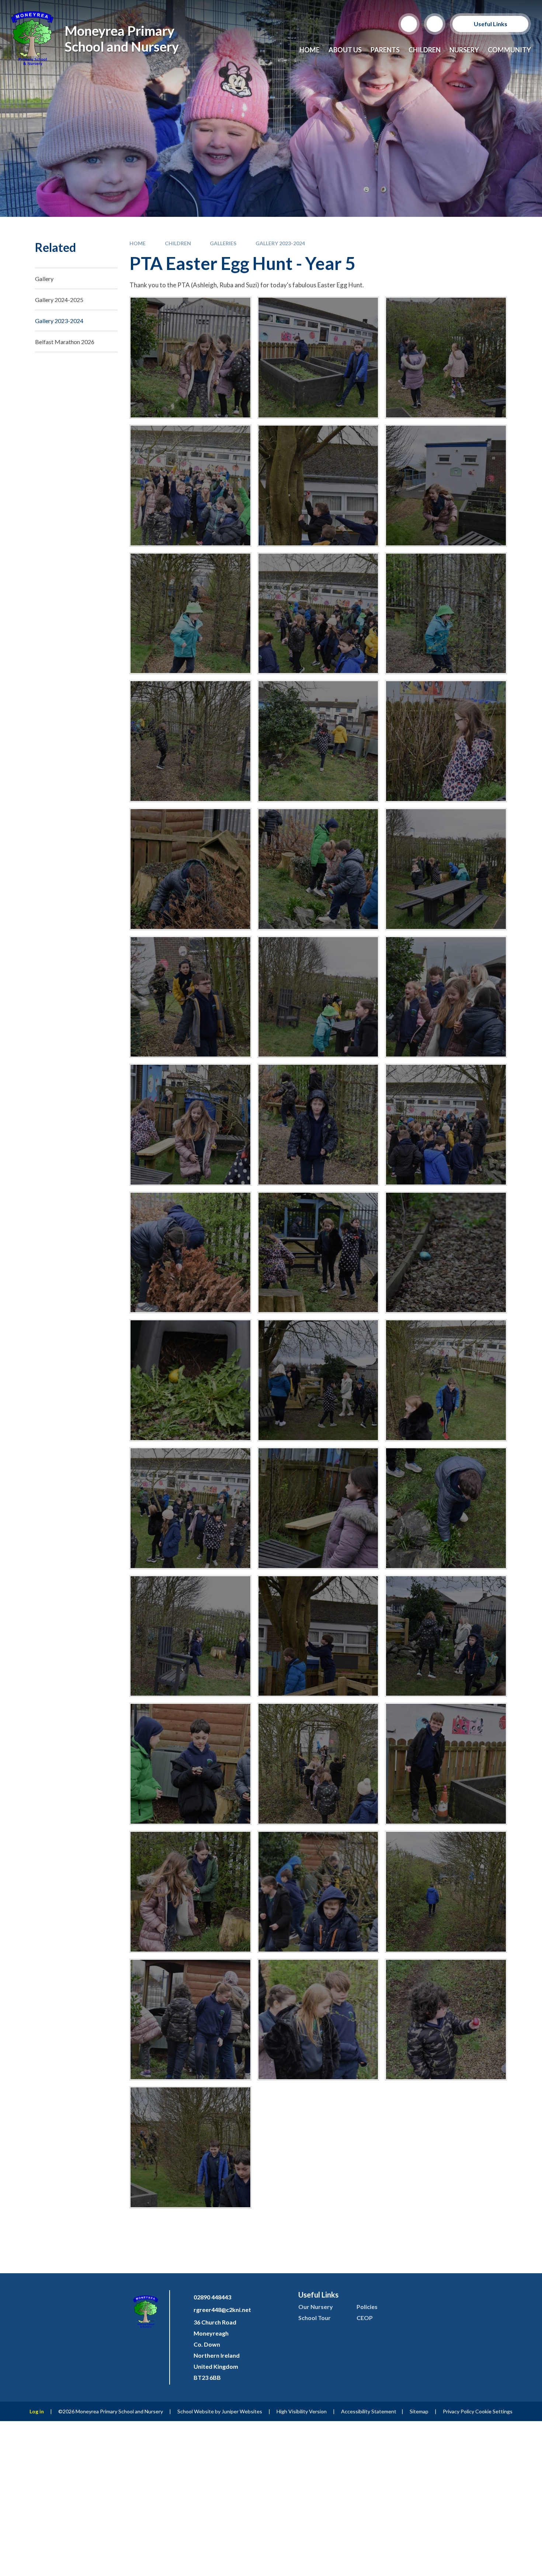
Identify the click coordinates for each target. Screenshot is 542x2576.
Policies (367, 2307)
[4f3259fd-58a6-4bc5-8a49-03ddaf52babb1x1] (190, 869)
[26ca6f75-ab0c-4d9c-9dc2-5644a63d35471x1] (446, 1253)
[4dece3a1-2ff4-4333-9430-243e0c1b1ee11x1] (446, 741)
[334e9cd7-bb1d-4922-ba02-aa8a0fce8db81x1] (190, 1508)
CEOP (365, 2318)
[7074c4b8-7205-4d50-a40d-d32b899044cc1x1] (446, 1764)
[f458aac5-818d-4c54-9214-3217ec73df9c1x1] (190, 486)
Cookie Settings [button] (494, 2411)
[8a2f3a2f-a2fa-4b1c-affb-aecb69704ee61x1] (318, 1125)
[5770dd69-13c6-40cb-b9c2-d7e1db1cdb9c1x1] (318, 1764)
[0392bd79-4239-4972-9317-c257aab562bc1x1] (318, 1508)
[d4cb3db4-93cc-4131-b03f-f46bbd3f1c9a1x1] (446, 486)
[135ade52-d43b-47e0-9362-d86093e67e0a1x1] (446, 1380)
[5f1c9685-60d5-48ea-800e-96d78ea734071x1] (446, 869)
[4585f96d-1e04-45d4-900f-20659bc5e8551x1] (190, 1764)
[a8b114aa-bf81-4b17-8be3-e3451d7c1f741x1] (318, 1892)
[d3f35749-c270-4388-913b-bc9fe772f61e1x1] (190, 613)
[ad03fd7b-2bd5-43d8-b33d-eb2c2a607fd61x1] (190, 2020)
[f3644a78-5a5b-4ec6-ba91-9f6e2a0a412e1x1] (446, 358)
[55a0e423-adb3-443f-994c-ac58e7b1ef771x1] (190, 1380)
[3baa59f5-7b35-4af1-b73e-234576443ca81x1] (318, 741)
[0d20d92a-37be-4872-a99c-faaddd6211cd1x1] (190, 741)
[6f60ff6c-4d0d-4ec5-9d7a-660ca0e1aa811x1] (190, 1125)
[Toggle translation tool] (435, 24)
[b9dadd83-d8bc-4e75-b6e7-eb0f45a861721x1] (318, 2020)
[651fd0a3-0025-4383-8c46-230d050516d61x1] (190, 1636)
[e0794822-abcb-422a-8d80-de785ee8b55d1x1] (318, 486)
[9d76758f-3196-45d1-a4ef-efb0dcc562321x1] (190, 1253)
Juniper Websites (242, 2411)
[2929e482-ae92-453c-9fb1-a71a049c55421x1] (318, 1636)
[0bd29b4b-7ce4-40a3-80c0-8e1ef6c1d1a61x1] (190, 358)
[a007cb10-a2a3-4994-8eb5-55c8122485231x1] (190, 1892)
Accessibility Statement (369, 2411)
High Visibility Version (302, 2411)
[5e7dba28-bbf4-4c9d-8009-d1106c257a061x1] (318, 869)
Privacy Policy (458, 2411)
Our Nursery (316, 2307)
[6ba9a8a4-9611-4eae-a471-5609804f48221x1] (318, 997)
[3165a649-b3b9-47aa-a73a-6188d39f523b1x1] (446, 1636)
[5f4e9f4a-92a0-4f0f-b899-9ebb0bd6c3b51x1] (190, 997)
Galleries (223, 243)
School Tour (315, 2318)
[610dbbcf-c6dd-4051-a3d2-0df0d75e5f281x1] (446, 1508)
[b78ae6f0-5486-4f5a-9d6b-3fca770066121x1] (446, 2020)
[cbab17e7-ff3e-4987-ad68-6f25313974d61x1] (446, 613)
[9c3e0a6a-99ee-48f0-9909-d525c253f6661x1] (446, 1125)
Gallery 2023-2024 (280, 243)
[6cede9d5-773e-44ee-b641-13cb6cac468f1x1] (446, 997)
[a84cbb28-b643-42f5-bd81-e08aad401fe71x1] (446, 1892)
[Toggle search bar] (409, 24)
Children (178, 243)
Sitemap (419, 2411)
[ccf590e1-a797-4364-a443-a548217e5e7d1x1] (318, 613)
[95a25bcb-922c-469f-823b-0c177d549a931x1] (318, 1380)
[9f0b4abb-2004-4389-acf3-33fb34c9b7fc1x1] (318, 1253)
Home (138, 243)
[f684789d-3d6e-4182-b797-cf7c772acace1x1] (318, 358)
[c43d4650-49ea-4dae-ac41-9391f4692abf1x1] (190, 2147)
